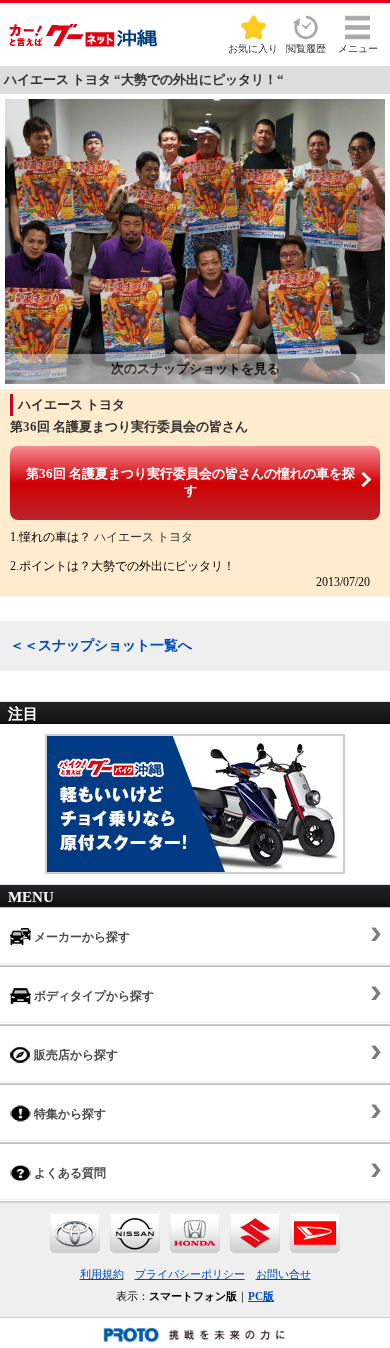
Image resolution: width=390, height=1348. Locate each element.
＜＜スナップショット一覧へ (101, 645)
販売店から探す (74, 1055)
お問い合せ (283, 1274)
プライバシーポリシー (190, 1274)
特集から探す (68, 1114)
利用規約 (102, 1274)
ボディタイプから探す (92, 996)
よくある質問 (68, 1173)
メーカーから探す (80, 937)
